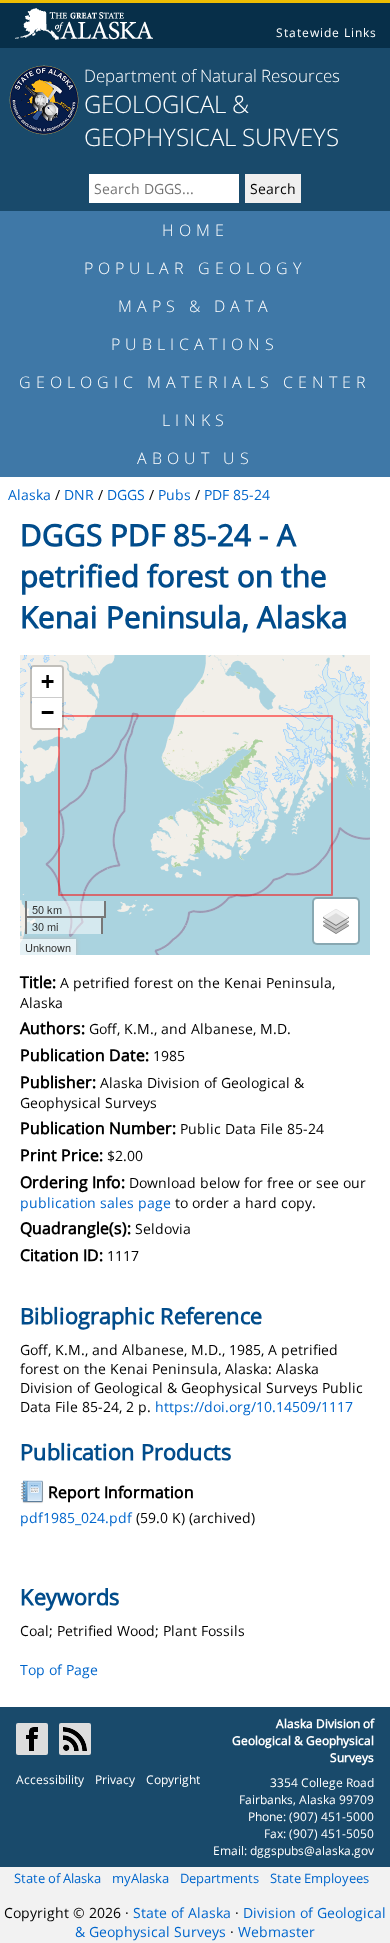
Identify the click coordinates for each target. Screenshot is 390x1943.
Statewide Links (326, 32)
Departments (219, 1878)
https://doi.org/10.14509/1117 (254, 1406)
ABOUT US (195, 458)
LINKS (195, 420)
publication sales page (95, 1202)
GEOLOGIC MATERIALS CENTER (195, 382)
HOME (195, 230)
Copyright (173, 1779)
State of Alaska (57, 1878)
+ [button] (47, 681)
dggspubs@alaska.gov (312, 1850)
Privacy (115, 1779)
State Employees (319, 1878)
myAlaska (140, 1878)
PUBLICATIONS (195, 344)
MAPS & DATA (195, 306)
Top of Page (59, 1669)
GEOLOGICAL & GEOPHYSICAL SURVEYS (211, 120)
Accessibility (50, 1779)
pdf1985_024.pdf (76, 1517)
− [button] (47, 712)
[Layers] (336, 921)
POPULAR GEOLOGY (195, 268)
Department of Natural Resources (212, 75)
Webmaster (276, 1931)
